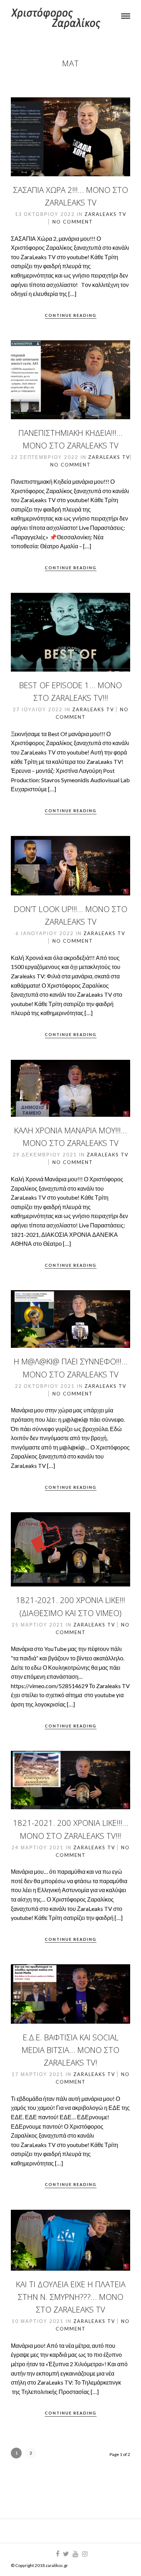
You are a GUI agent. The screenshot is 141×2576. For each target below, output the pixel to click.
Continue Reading (71, 315)
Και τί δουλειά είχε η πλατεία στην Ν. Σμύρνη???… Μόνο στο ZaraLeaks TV (71, 2297)
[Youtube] (75, 2554)
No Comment (73, 222)
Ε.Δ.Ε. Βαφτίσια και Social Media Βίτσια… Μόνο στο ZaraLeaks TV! (70, 2050)
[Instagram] (85, 2554)
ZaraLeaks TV (106, 214)
